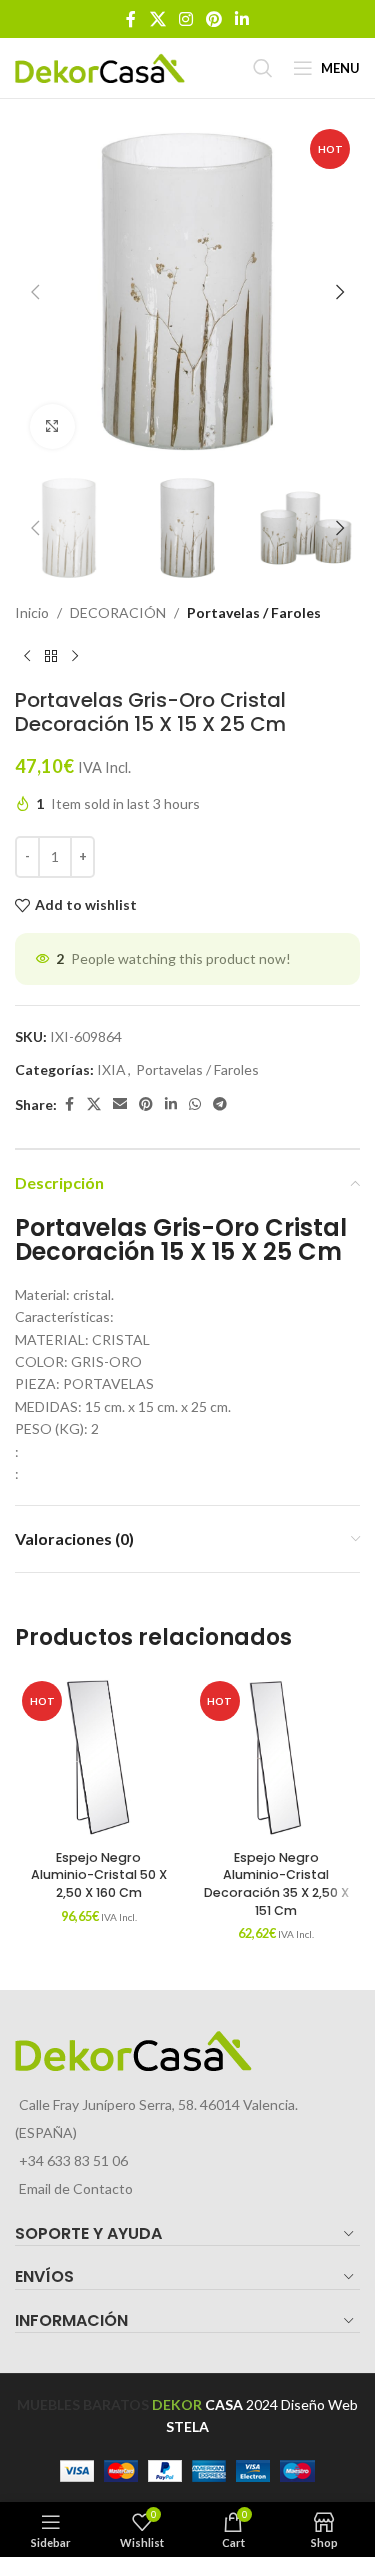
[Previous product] (27, 656)
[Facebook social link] (131, 19)
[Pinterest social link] (214, 19)
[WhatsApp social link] (195, 1104)
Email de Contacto (76, 2188)
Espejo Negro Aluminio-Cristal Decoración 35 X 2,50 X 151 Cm (276, 1884)
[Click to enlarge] (52, 426)
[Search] (263, 68)
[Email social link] (120, 1104)
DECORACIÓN (118, 612)
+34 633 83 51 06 (73, 2160)
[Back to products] (51, 656)
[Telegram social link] (220, 1104)
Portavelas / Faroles (254, 612)
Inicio (32, 612)
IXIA (111, 1069)
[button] (35, 292)
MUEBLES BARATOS (83, 2404)
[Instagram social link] (185, 19)
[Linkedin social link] (242, 19)
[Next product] (75, 656)
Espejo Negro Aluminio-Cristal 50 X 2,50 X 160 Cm (99, 1875)
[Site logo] (100, 66)
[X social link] (157, 19)
